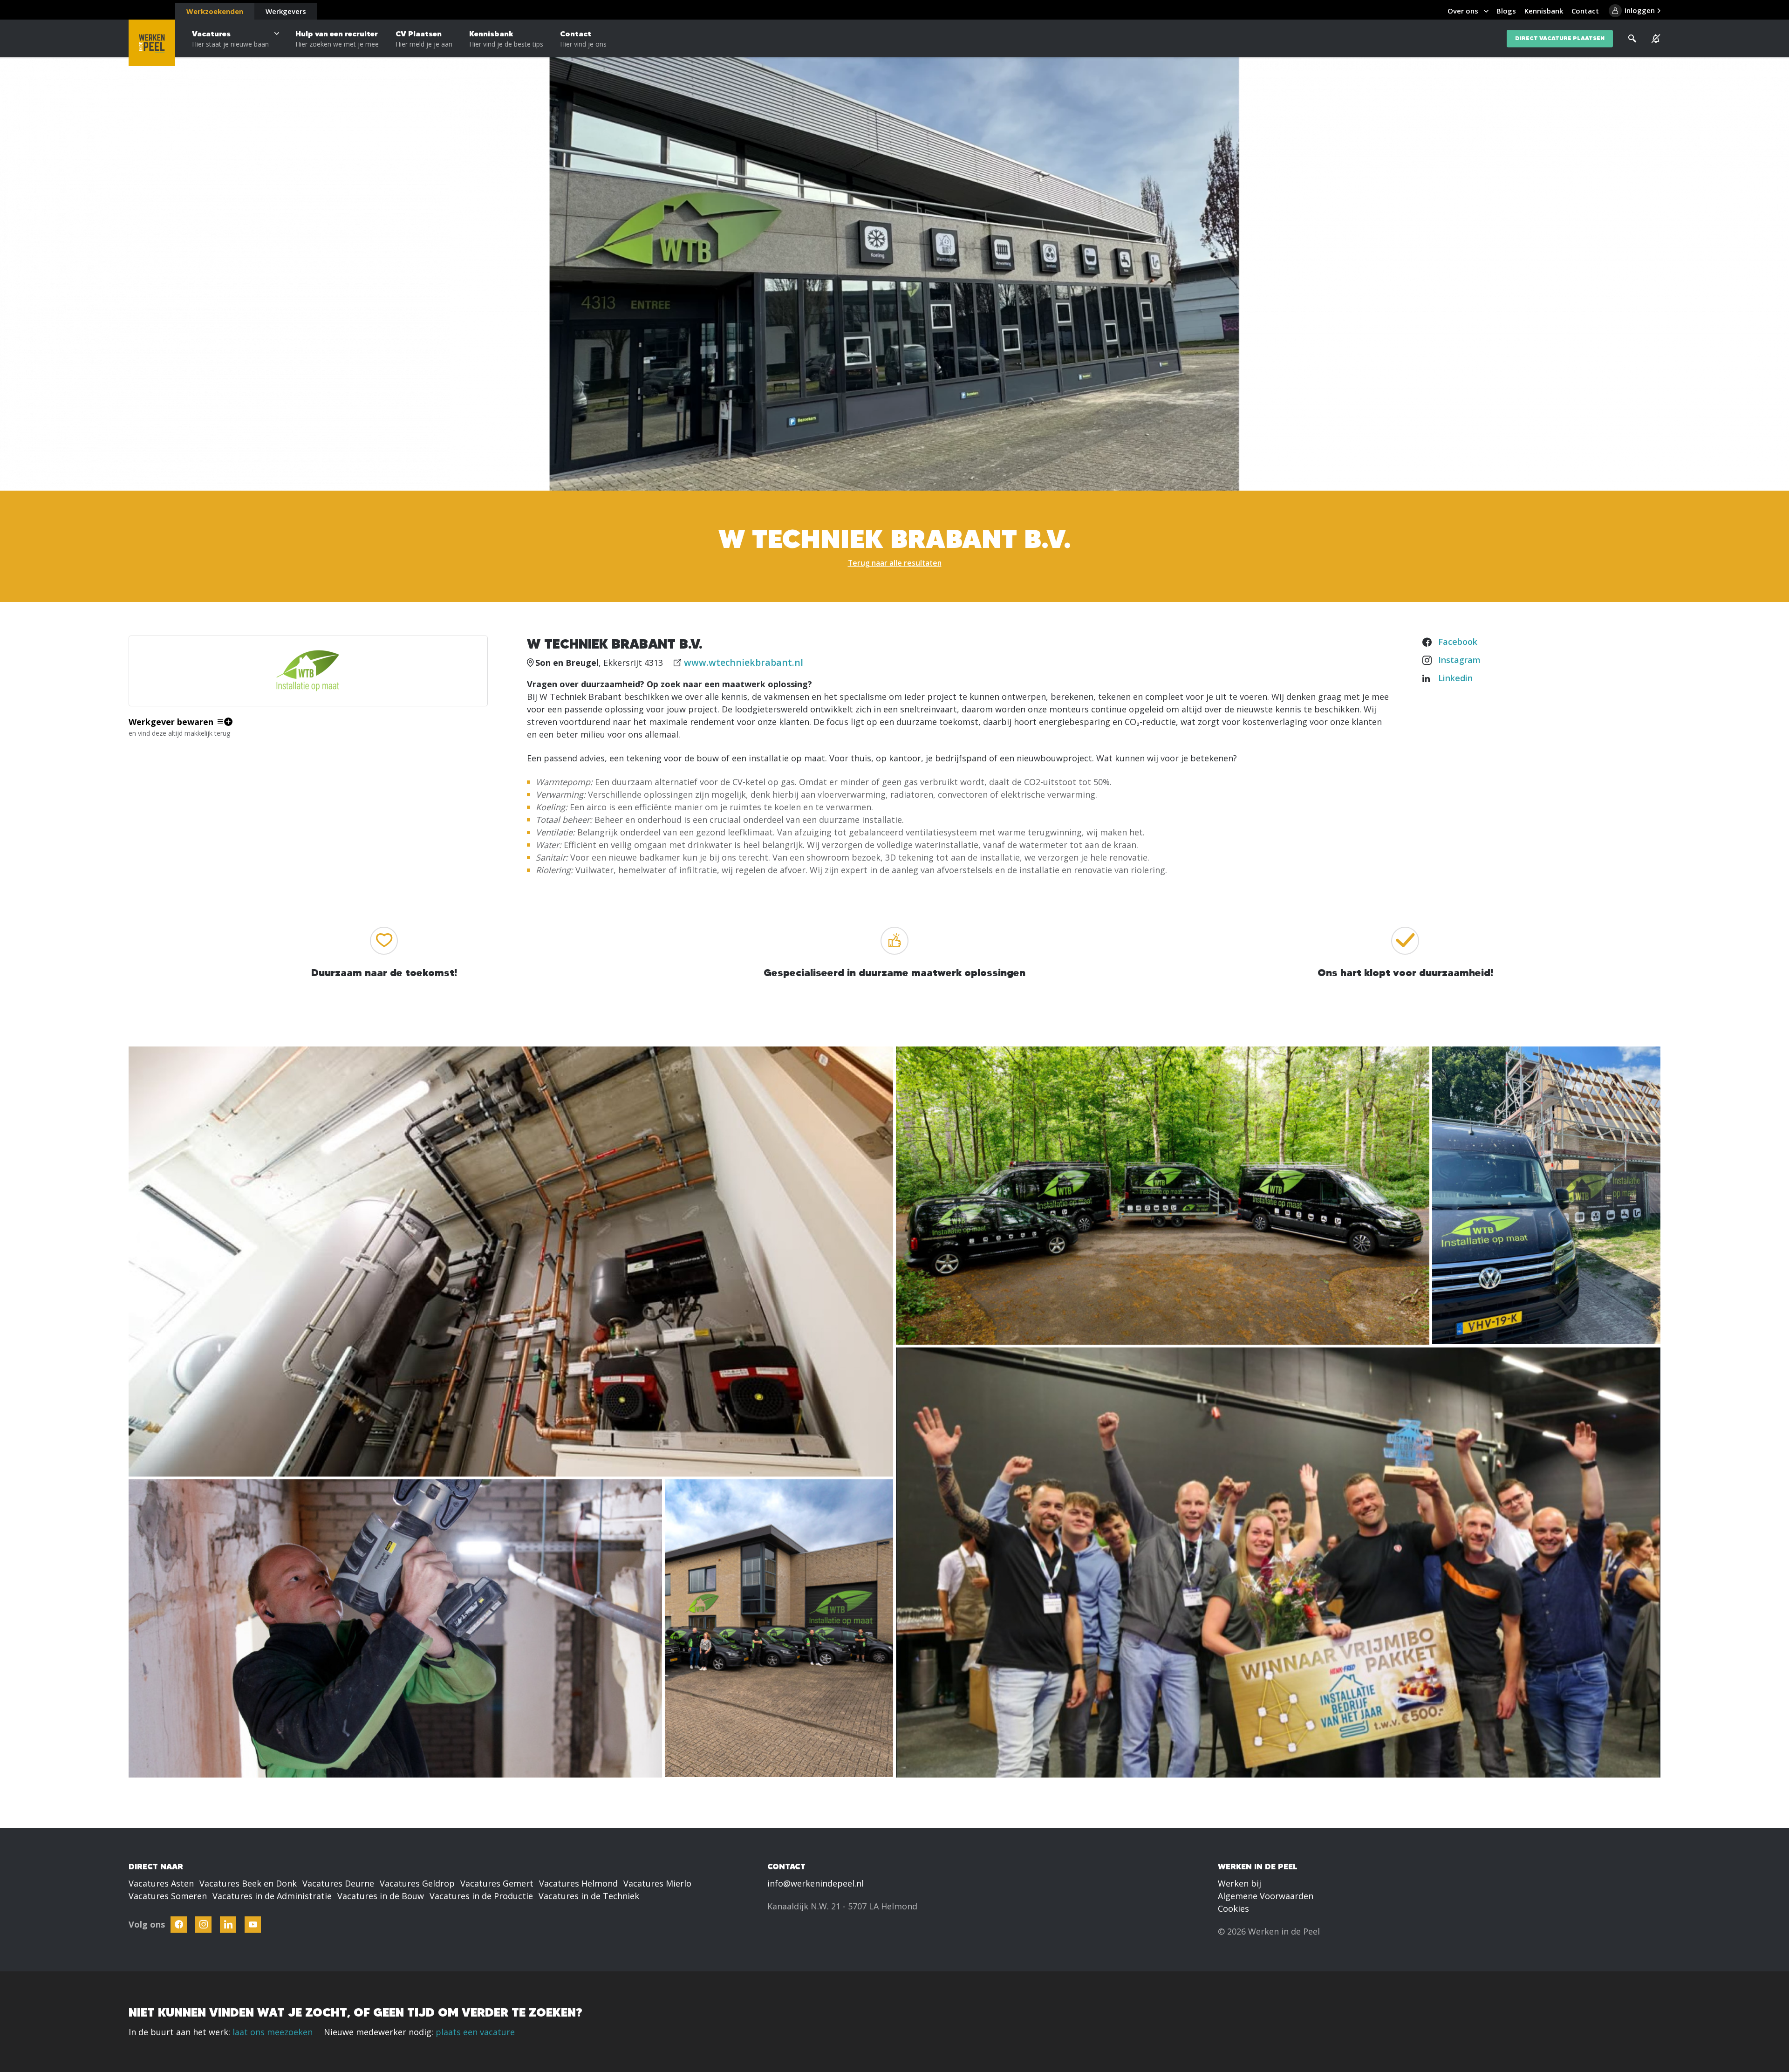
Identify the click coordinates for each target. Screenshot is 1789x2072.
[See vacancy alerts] (1656, 39)
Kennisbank (506, 39)
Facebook (1458, 642)
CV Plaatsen (424, 39)
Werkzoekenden (215, 11)
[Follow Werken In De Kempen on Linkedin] (228, 1925)
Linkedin (1455, 678)
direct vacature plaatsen (1560, 38)
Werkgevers (286, 11)
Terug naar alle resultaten (895, 563)
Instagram (1459, 660)
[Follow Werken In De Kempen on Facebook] (179, 1925)
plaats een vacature (475, 2032)
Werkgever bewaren (171, 722)
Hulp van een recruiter (337, 39)
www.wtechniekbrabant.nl (744, 662)
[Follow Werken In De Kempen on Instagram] (203, 1925)
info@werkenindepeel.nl (816, 1883)
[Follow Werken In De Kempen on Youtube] (253, 1925)
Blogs (1506, 11)
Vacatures (230, 39)
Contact (583, 39)
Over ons (1463, 11)
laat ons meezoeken (273, 2032)
